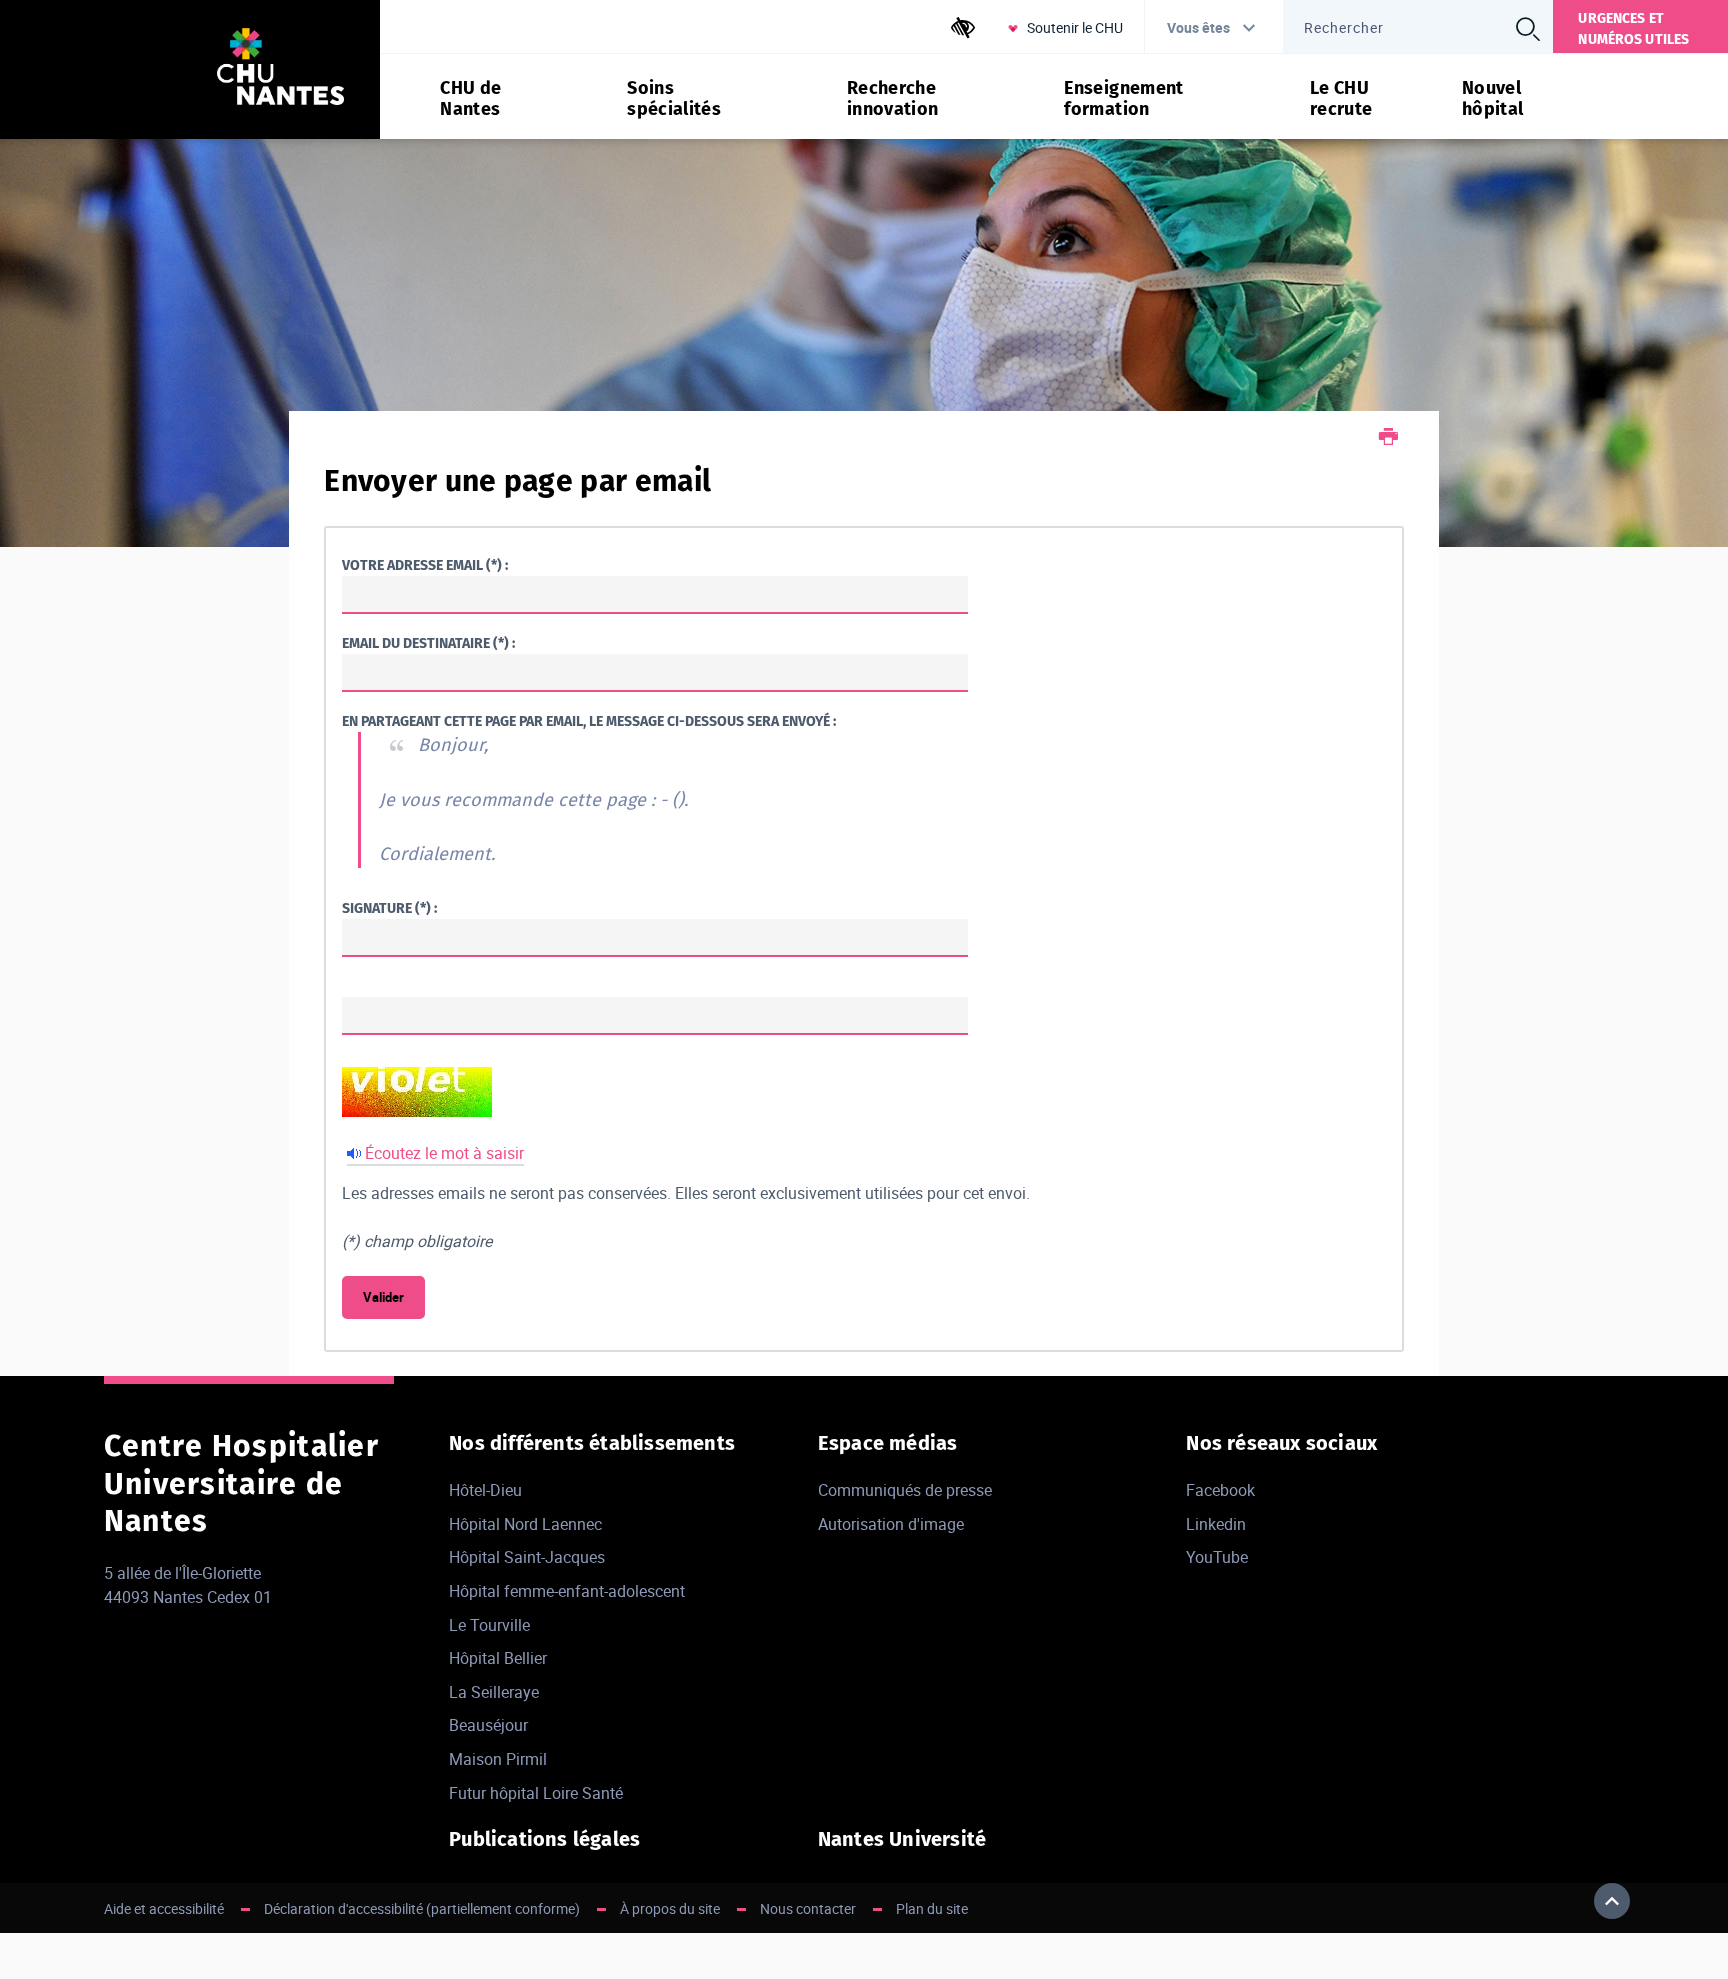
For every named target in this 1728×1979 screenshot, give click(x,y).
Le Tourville (489, 1625)
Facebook (1220, 1490)
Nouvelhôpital (1493, 99)
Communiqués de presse (905, 1490)
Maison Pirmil (498, 1759)
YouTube (1217, 1557)
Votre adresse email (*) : (425, 565)
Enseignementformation (1123, 99)
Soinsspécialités (674, 99)
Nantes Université (902, 1839)
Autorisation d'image (891, 1524)
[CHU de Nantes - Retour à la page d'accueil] (280, 69)
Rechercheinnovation (893, 99)
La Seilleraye (494, 1692)
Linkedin (1216, 1524)
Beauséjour (488, 1725)
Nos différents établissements (592, 1443)
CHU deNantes (470, 99)
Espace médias (888, 1443)
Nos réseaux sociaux (1281, 1443)
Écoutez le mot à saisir (444, 1153)
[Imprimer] (1388, 438)
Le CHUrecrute (1341, 99)
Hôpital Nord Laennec (525, 1524)
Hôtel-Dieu (485, 1490)
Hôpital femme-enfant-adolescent (567, 1591)
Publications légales (544, 1839)
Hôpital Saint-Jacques (527, 1557)
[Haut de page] (1612, 1901)
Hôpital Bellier (498, 1658)
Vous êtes (1198, 27)
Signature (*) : (389, 908)
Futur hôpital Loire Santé (536, 1793)
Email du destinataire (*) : (428, 643)
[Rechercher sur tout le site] (1527, 29)
